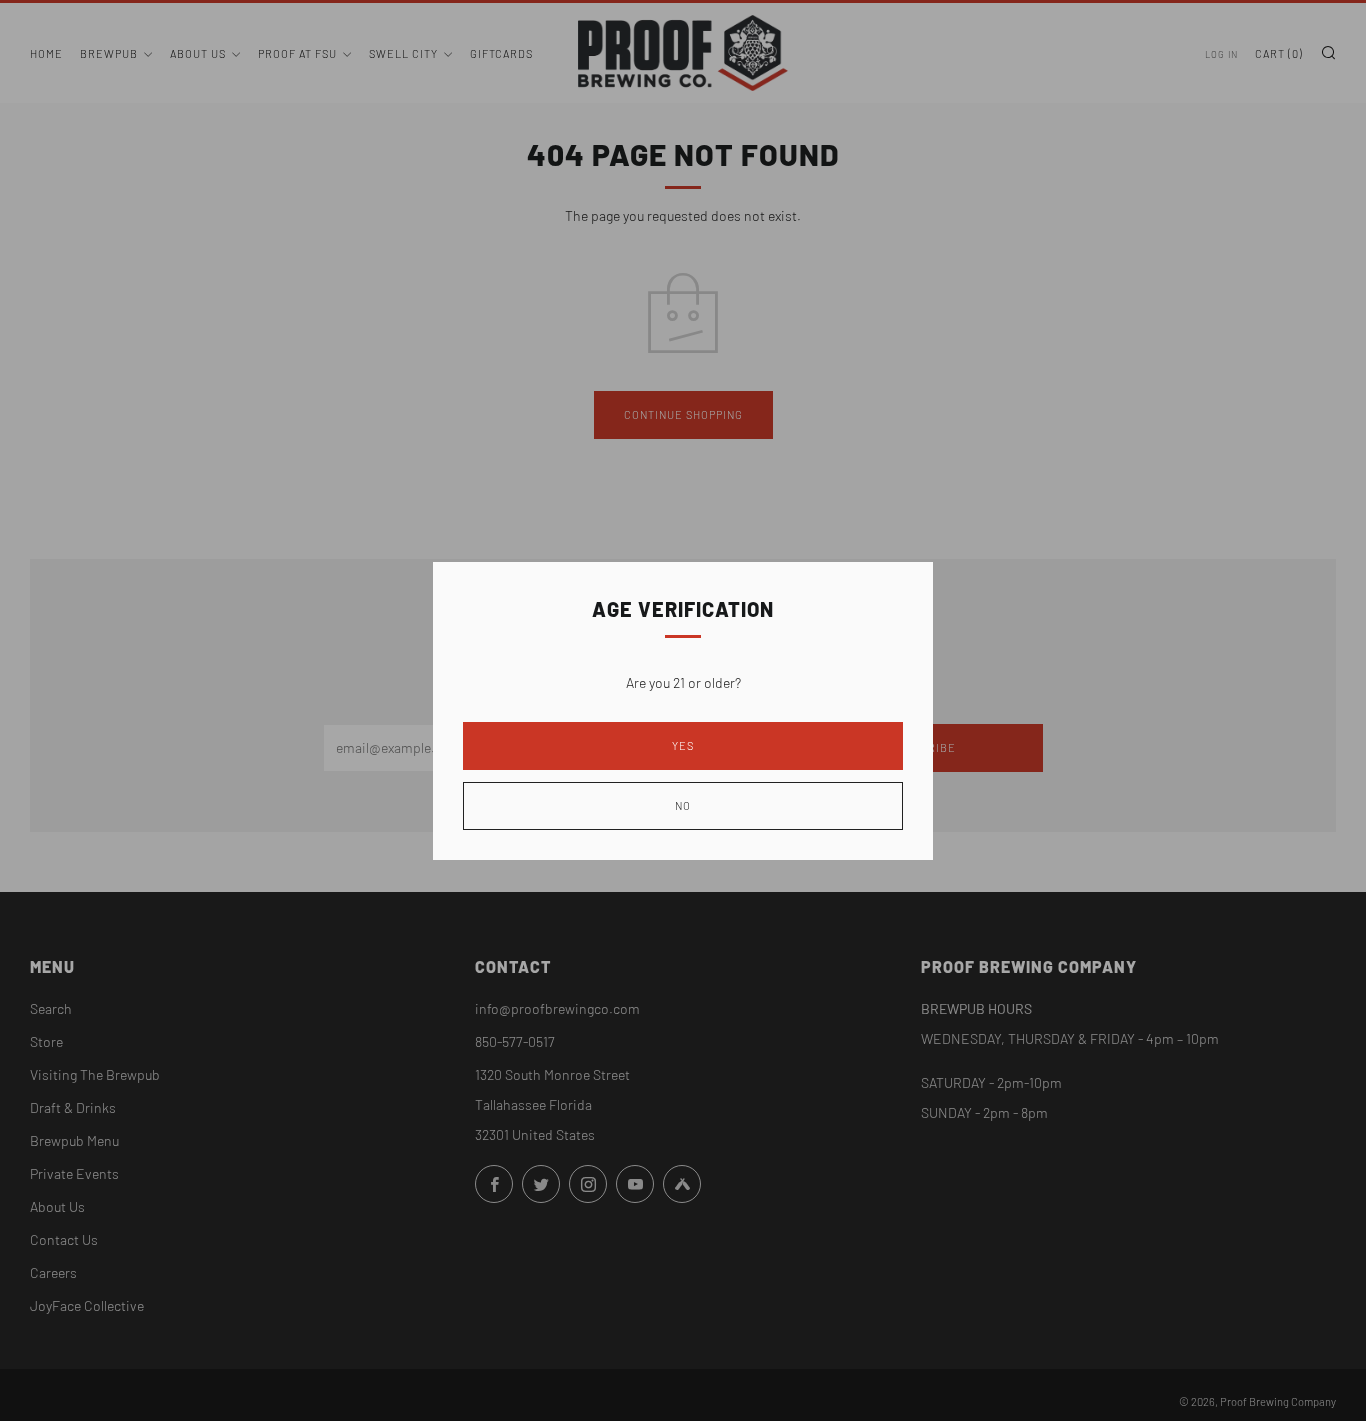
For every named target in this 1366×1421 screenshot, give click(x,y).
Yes (683, 745)
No (683, 805)
